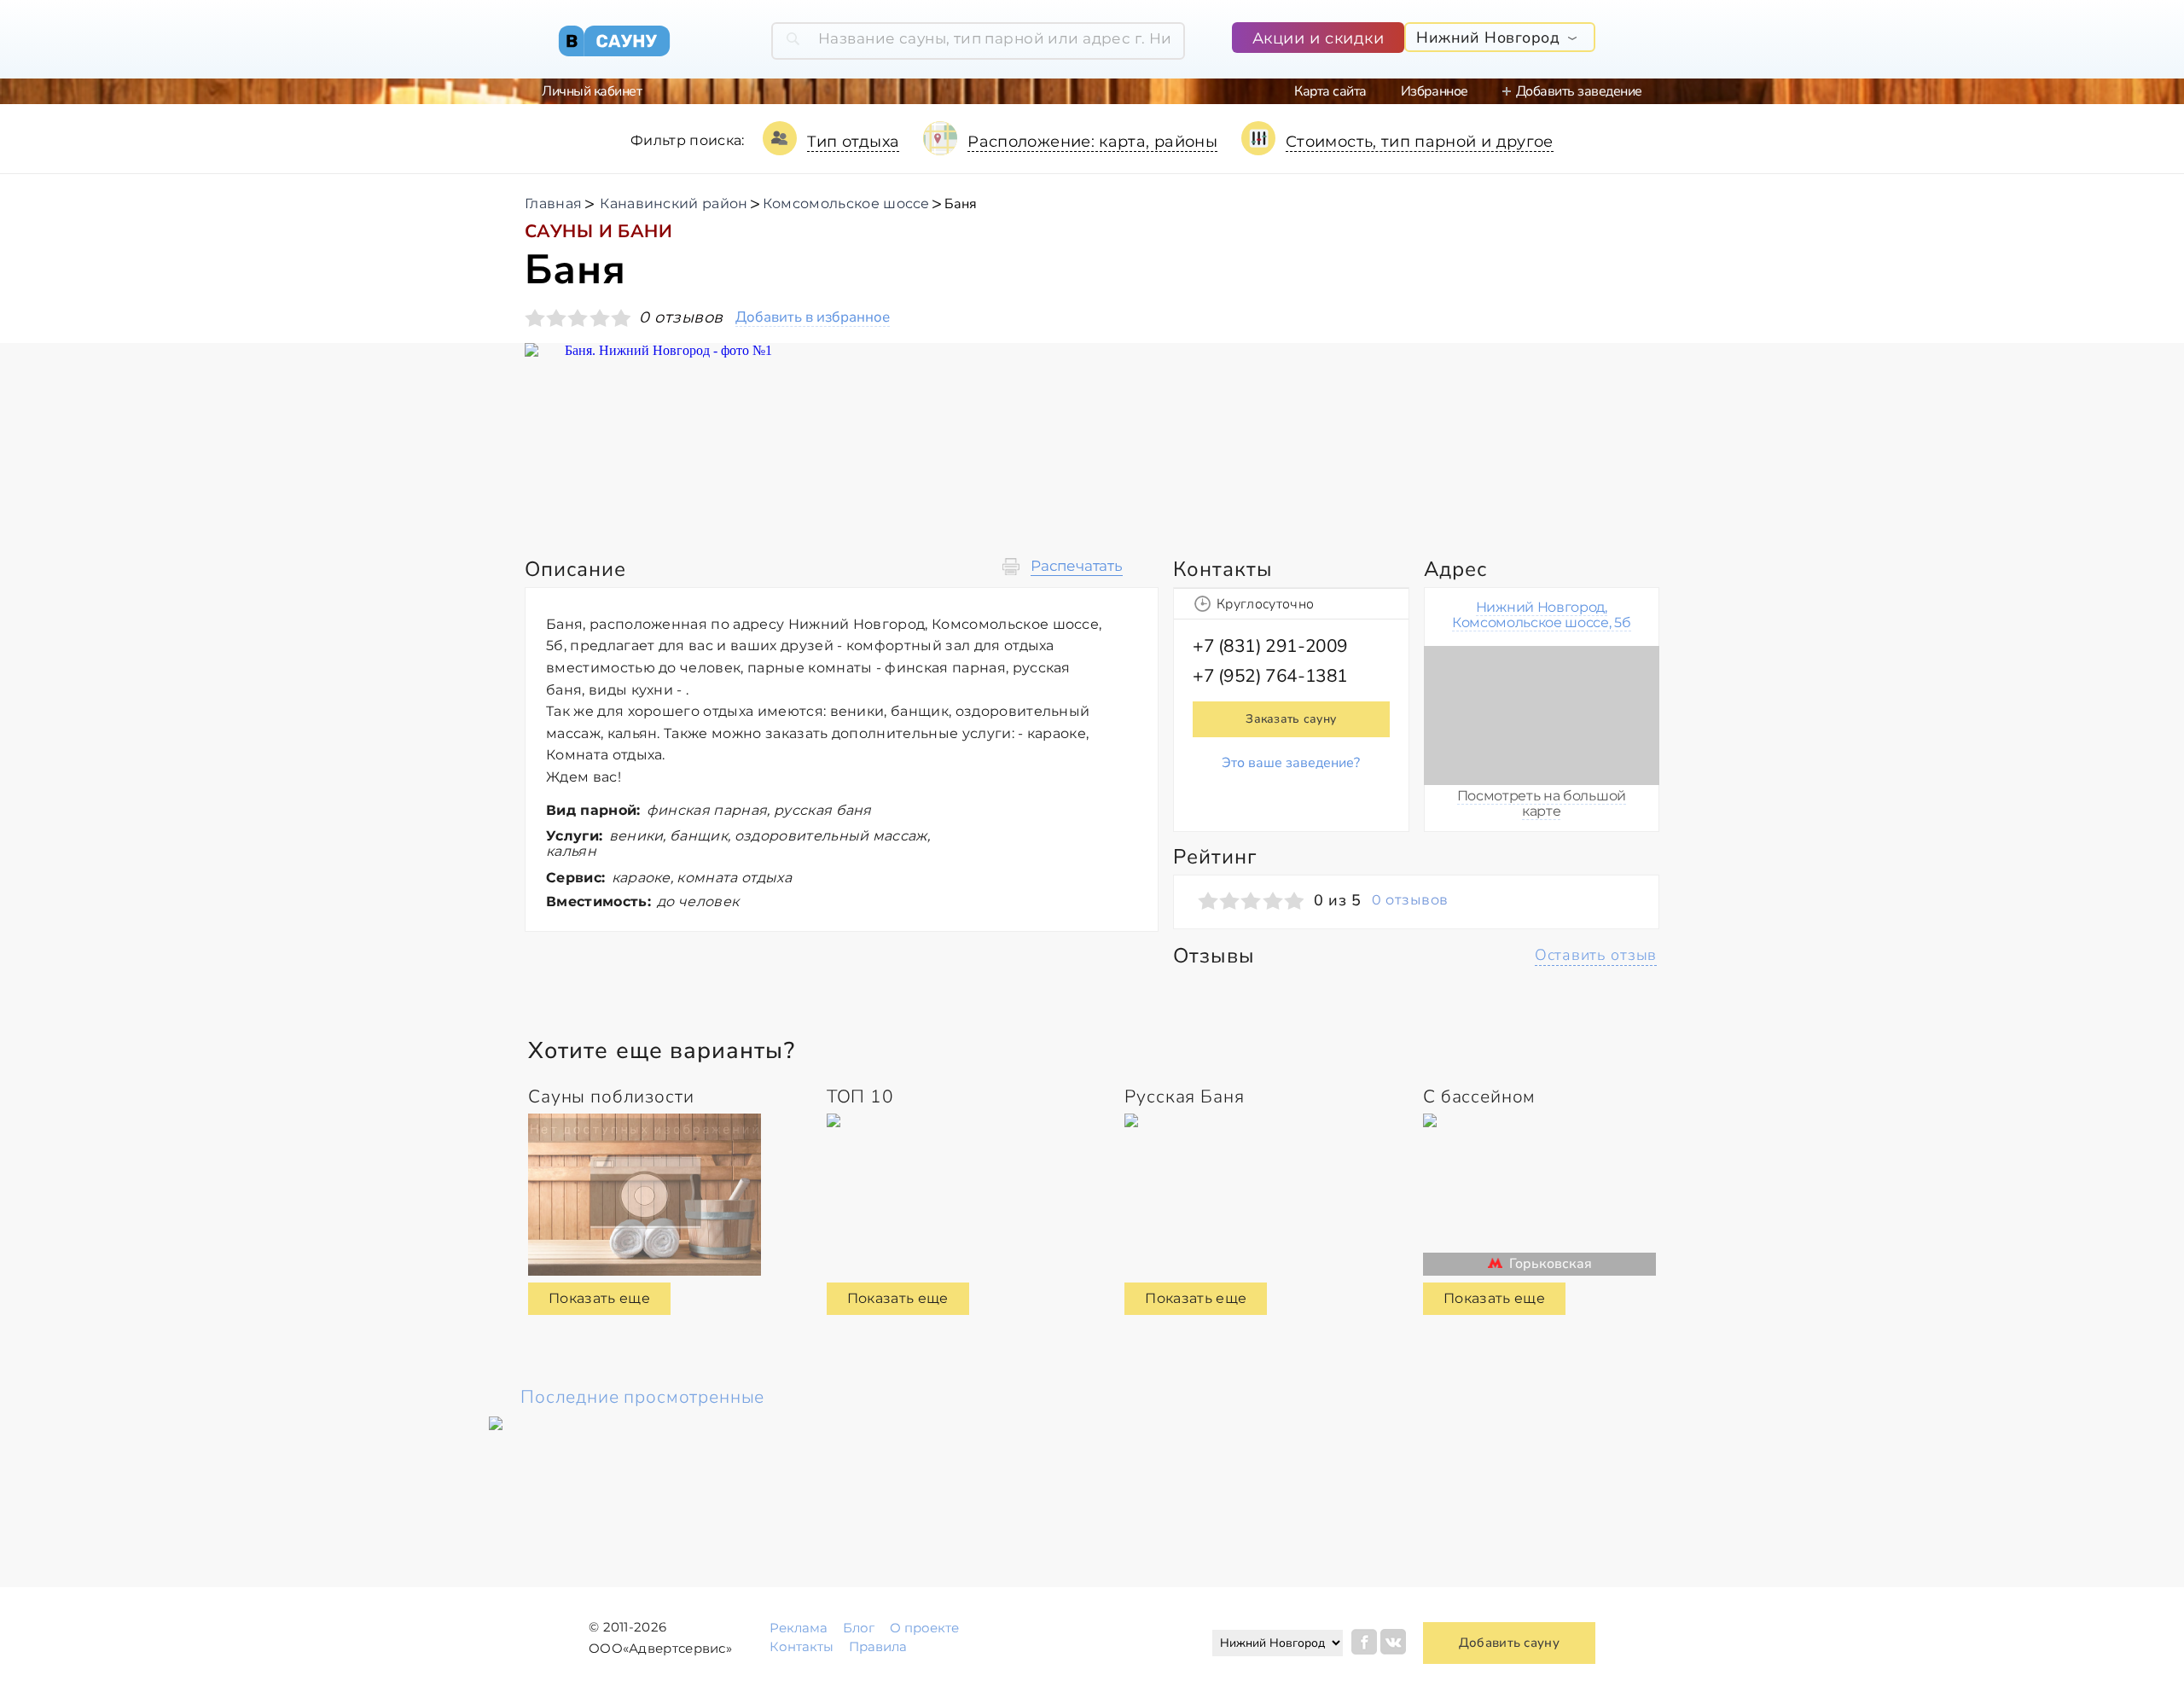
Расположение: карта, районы (1092, 142)
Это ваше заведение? (1291, 763)
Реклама (799, 1628)
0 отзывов (1410, 900)
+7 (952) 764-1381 (1270, 676)
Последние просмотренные (642, 1397)
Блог (859, 1628)
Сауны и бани (598, 231)
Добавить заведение (1579, 91)
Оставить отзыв (1596, 955)
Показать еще (599, 1298)
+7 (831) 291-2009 (1270, 646)
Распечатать (1077, 566)
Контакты (802, 1646)
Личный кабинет (592, 91)
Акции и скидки (1319, 38)
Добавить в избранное (813, 318)
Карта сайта (1330, 91)
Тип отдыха (854, 142)
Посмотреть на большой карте (1542, 803)
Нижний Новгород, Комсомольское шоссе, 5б (1542, 615)
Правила (878, 1646)
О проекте (924, 1628)
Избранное (1435, 91)
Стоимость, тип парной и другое (1420, 142)
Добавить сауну (1509, 1643)
